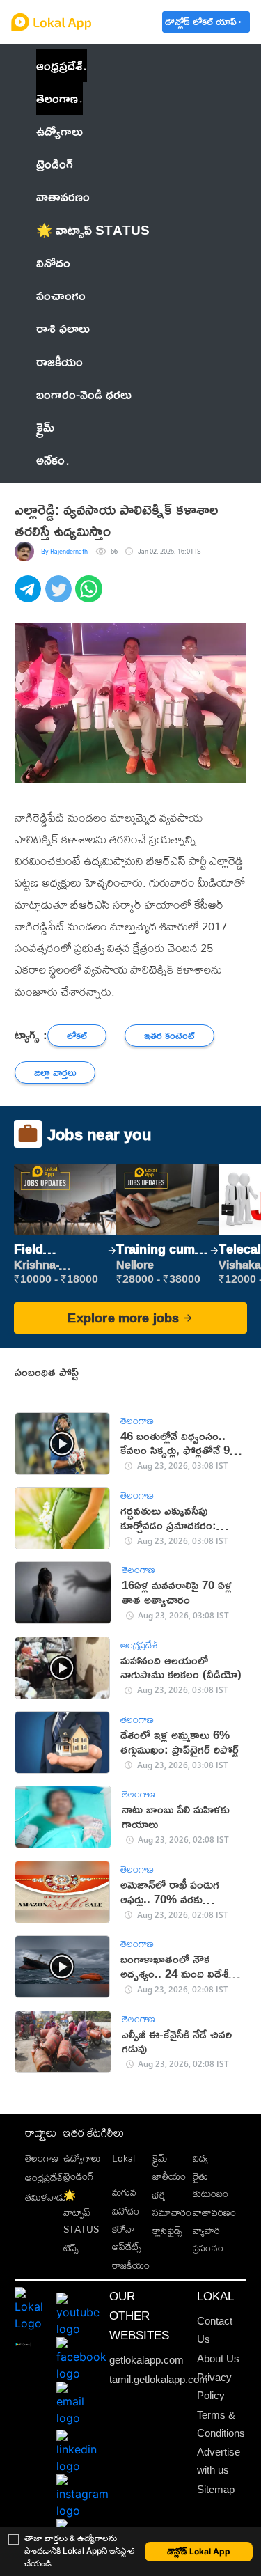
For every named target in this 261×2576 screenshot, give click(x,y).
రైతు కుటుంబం (211, 2185)
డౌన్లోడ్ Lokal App (199, 2551)
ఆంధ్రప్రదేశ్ (59, 65)
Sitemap (216, 2490)
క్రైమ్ (160, 2158)
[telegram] (30, 596)
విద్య (200, 2158)
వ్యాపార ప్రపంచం (208, 2239)
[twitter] (61, 596)
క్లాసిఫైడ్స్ (167, 2230)
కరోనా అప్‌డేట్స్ (127, 2238)
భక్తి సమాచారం (172, 2203)
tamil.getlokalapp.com (159, 2380)
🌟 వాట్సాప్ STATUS (81, 2212)
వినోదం (126, 2211)
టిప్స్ (71, 2248)
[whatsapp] (90, 596)
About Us (218, 2359)
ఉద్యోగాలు (82, 2158)
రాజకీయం (131, 2265)
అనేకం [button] (50, 460)
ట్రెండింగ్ (79, 2176)
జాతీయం (169, 2176)
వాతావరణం (214, 2212)
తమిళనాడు (46, 2197)
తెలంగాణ (57, 98)
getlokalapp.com (147, 2360)
